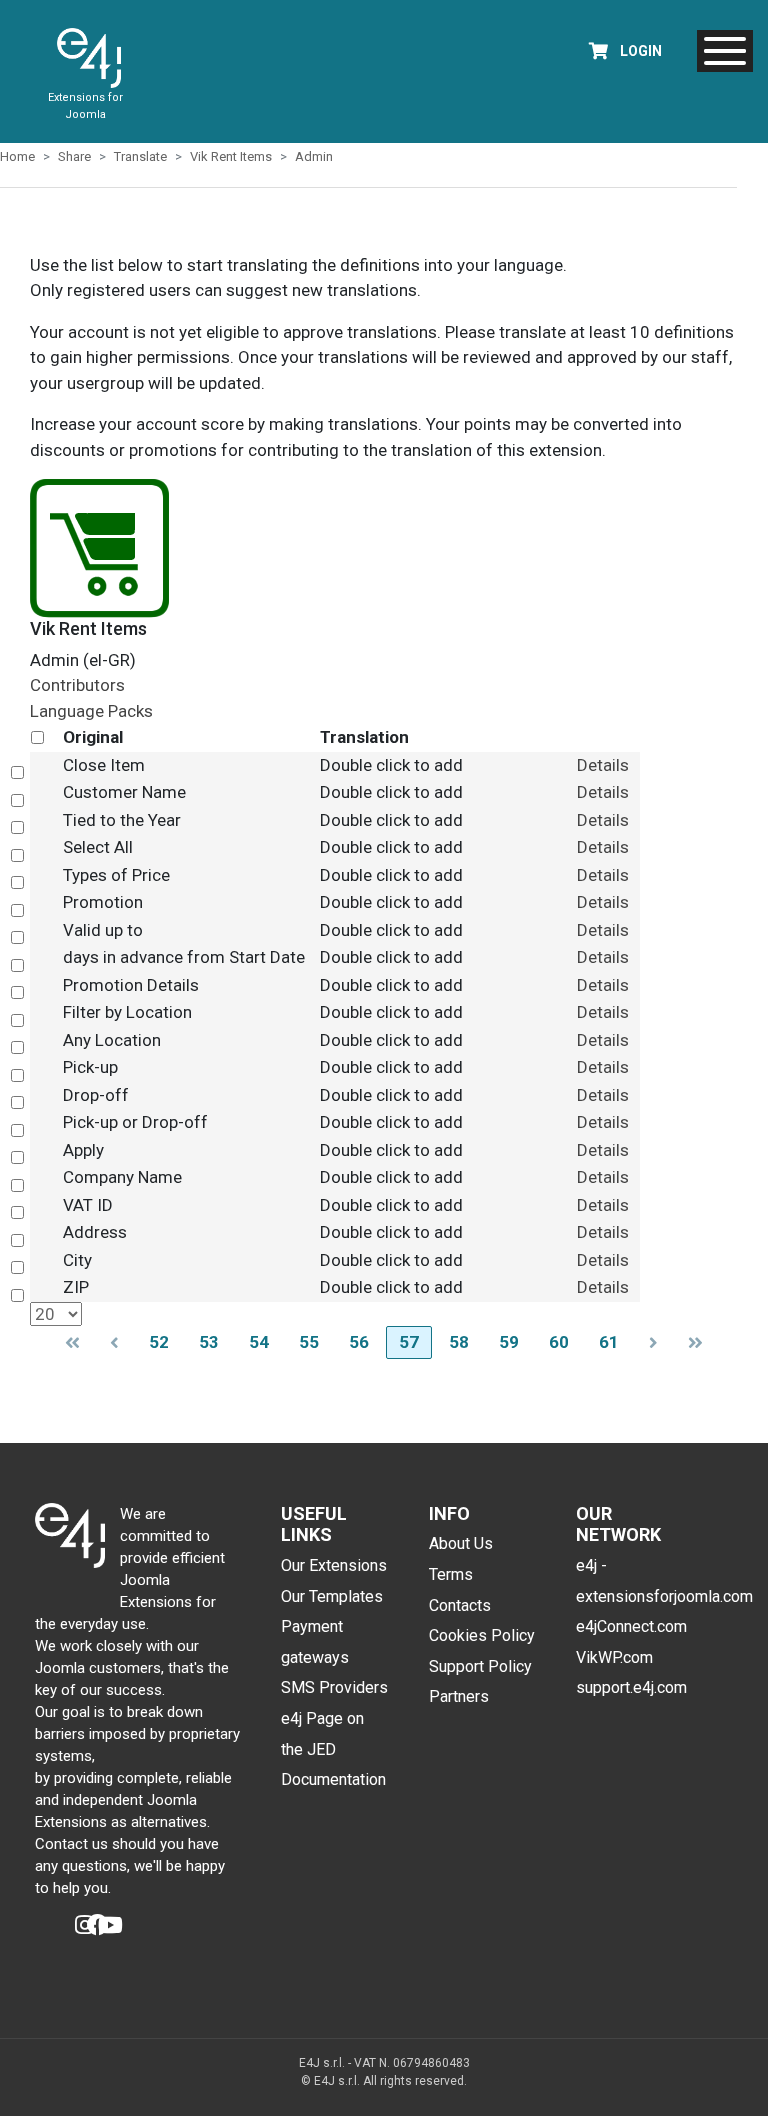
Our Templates (332, 1596)
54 (259, 1342)
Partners (459, 1696)
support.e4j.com (631, 1687)
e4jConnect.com (631, 1626)
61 (609, 1342)
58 (459, 1342)
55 (309, 1342)
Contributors (77, 685)
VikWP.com (614, 1657)
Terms (451, 1574)
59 (509, 1342)
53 (209, 1342)
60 (559, 1342)
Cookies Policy (482, 1635)
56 (359, 1342)
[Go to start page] (72, 1342)
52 (159, 1342)
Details (603, 765)
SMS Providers (334, 1687)
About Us (461, 1543)
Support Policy (480, 1666)
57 (409, 1342)
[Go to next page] (653, 1342)
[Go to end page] (695, 1342)
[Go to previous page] (114, 1342)
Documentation (333, 1779)
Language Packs (91, 711)
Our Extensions (334, 1565)
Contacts (460, 1605)
